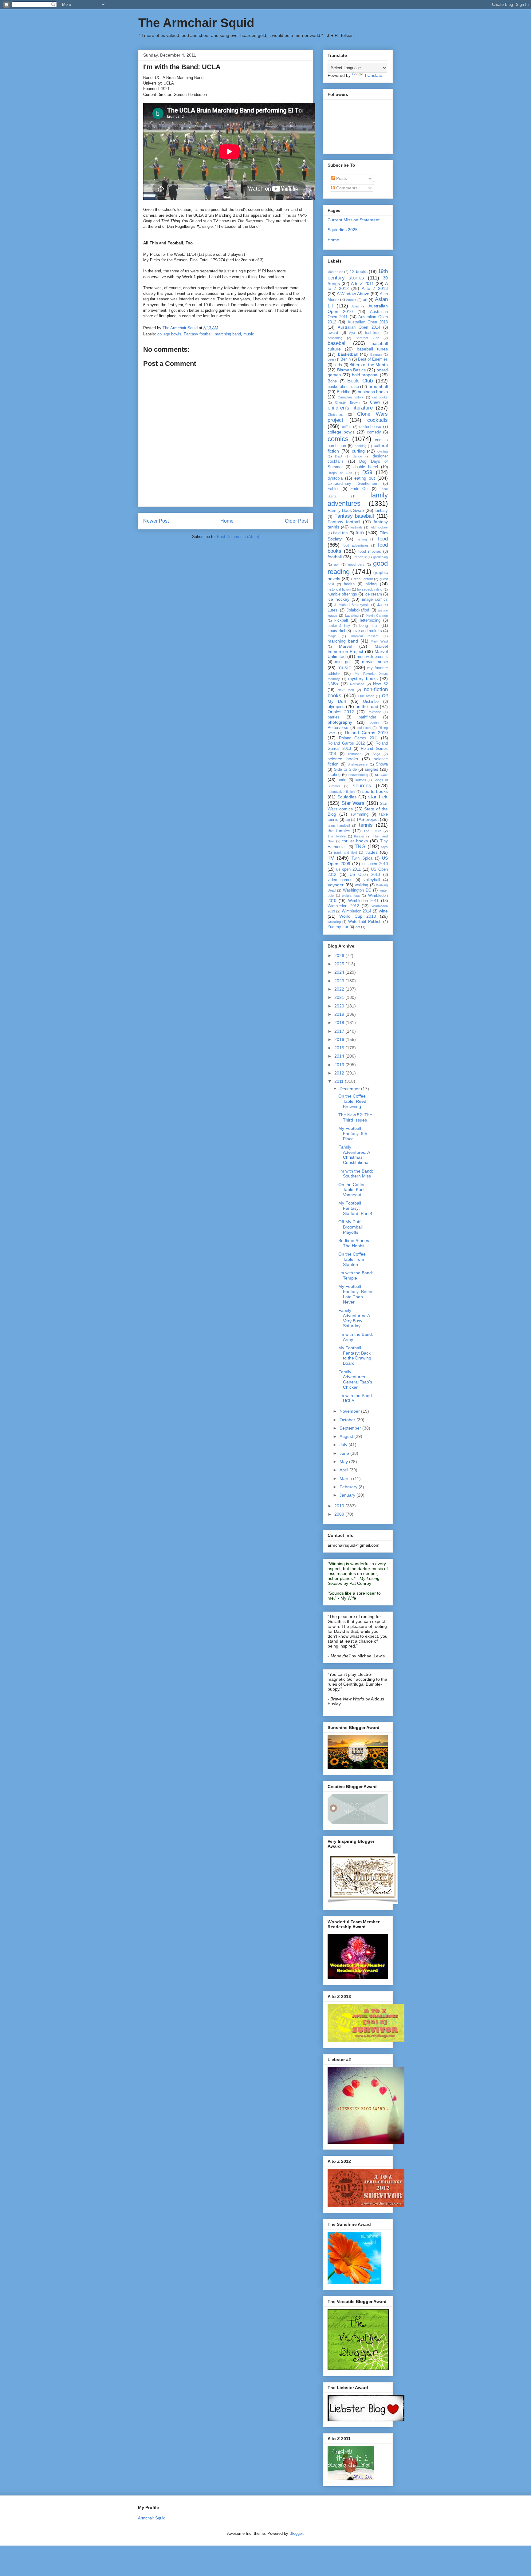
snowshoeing (358, 775)
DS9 (367, 472)
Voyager (336, 885)
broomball (378, 386)
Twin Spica (362, 858)
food (383, 539)
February (349, 1487)
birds (338, 365)
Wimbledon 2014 (357, 911)
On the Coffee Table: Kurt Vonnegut (352, 1190)
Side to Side (345, 770)
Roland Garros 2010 (367, 733)
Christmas (335, 414)
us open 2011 (348, 869)
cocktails (378, 420)
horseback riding (370, 589)
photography (340, 722)
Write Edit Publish (365, 922)
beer (331, 359)
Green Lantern (362, 579)
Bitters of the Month (369, 365)
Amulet (351, 300)
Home (227, 521)
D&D (338, 456)
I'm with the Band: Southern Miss (356, 1174)
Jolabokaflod (358, 610)
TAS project (367, 819)
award (333, 333)
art (365, 300)
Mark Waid (379, 641)
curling (358, 451)
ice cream (373, 594)
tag (348, 820)
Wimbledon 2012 (343, 906)
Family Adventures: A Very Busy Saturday (354, 1318)
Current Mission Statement (354, 220)
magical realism (365, 636)
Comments (346, 188)
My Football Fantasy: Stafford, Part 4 (355, 1208)
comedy (374, 432)
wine (383, 911)
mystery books (363, 679)
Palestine (374, 712)
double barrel (366, 467)
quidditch (364, 728)
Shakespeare (358, 764)
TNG (360, 847)
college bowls (169, 334)
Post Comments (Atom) (238, 537)
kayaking (352, 615)
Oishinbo (371, 702)
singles (372, 769)
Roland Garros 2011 (358, 738)
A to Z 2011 (362, 283)
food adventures (356, 545)
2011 (340, 1081)
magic (332, 636)
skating (334, 775)
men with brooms (372, 657)
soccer (381, 774)
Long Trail (369, 626)
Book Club (360, 381)
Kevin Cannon (377, 615)
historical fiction (339, 589)
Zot (358, 927)
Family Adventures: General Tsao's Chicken (355, 1379)
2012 (340, 1073)
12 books (359, 271)
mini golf (343, 662)
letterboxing (370, 620)
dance (357, 456)
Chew (375, 402)
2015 (340, 1048)
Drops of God (340, 473)
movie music (375, 662)
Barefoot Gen (367, 338)
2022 (340, 989)
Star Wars (353, 803)
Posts (341, 178)
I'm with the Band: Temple (356, 1275)
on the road (367, 706)
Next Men (346, 690)
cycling (383, 451)
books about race (343, 387)
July (344, 1445)
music (249, 334)
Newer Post (156, 521)
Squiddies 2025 (343, 230)
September (351, 1428)
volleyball (372, 880)
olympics (336, 706)
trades (372, 852)
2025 (340, 964)
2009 (340, 1514)
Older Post (296, 521)
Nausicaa (357, 684)
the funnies (339, 831)
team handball (339, 825)
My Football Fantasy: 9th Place (353, 1134)
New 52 (380, 684)
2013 (340, 1065)
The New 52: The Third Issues (355, 1117)
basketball (348, 354)
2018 (340, 1023)
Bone (332, 381)
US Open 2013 (365, 875)
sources (362, 786)
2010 (340, 1506)
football (335, 557)
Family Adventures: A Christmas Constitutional (354, 1155)
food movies (370, 552)
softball (360, 780)
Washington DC (357, 890)
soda (342, 780)
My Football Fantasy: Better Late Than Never (356, 1294)
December (350, 1089)
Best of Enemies (373, 359)
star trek (378, 797)
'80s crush (335, 272)
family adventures (358, 499)
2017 (340, 1031)
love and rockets (367, 631)
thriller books (355, 841)
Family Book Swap (346, 510)
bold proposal (365, 375)
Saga (376, 754)
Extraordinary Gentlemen (352, 484)
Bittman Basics (352, 370)
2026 (340, 956)
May (344, 1462)
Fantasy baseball (354, 516)
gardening (380, 557)
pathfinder (367, 717)
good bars (356, 564)
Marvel (346, 646)
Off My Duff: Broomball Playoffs (350, 1227)
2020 (340, 1006)
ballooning (335, 338)
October (348, 1420)
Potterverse (338, 728)
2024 (340, 972)
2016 (340, 1039)
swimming (360, 814)
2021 (340, 997)
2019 (340, 1014)
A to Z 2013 (375, 288)
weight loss (351, 896)
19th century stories (358, 274)
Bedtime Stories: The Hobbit (354, 1243)
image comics (375, 599)
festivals (356, 527)
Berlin (346, 359)
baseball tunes (372, 349)
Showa (382, 764)
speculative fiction (341, 792)
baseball (337, 343)
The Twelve (337, 836)
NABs (333, 684)
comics (338, 439)
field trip (340, 533)
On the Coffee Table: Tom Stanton (352, 1259)
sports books (375, 791)
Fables (334, 489)
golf (337, 564)
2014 (340, 1056)
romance (355, 754)
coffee (347, 427)
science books (343, 759)
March (346, 1478)
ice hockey (338, 599)
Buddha (344, 392)
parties (334, 717)
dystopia (335, 478)
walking (362, 885)
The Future (372, 831)
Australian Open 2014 (359, 327)
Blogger (296, 2533)
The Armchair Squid (196, 23)
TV (331, 858)
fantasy (381, 511)
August (347, 1436)
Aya (352, 333)
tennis (366, 825)
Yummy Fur (338, 927)
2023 (340, 981)
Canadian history (351, 397)
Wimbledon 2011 (363, 901)
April (344, 1470)
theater (359, 836)
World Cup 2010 (358, 916)
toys (385, 847)
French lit (360, 557)
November (350, 1411)
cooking (360, 446)
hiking (371, 584)
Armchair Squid (152, 2518)
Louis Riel (336, 631)
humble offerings (342, 594)
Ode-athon (366, 696)
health (349, 584)
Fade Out (360, 489)
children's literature (350, 408)
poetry (374, 722)
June (345, 1453)
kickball (341, 620)
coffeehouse (370, 427)
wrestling (334, 922)
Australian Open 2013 (368, 322)
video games (340, 880)
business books (373, 392)
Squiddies (347, 797)
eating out (365, 478)
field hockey (379, 527)
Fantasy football (198, 334)
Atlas (355, 306)
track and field (346, 853)
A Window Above (353, 294)
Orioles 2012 (341, 712)
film (360, 533)
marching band (228, 334)
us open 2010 (375, 864)
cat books (380, 397)
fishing (362, 539)
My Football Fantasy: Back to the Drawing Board (355, 1355)
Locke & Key (339, 626)
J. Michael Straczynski (352, 605)
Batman (376, 354)
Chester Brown (347, 402)
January (348, 1495)
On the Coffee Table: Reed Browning (352, 1101)
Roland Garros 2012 (346, 743)
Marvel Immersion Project (358, 649)
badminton (373, 333)
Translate (373, 75)
